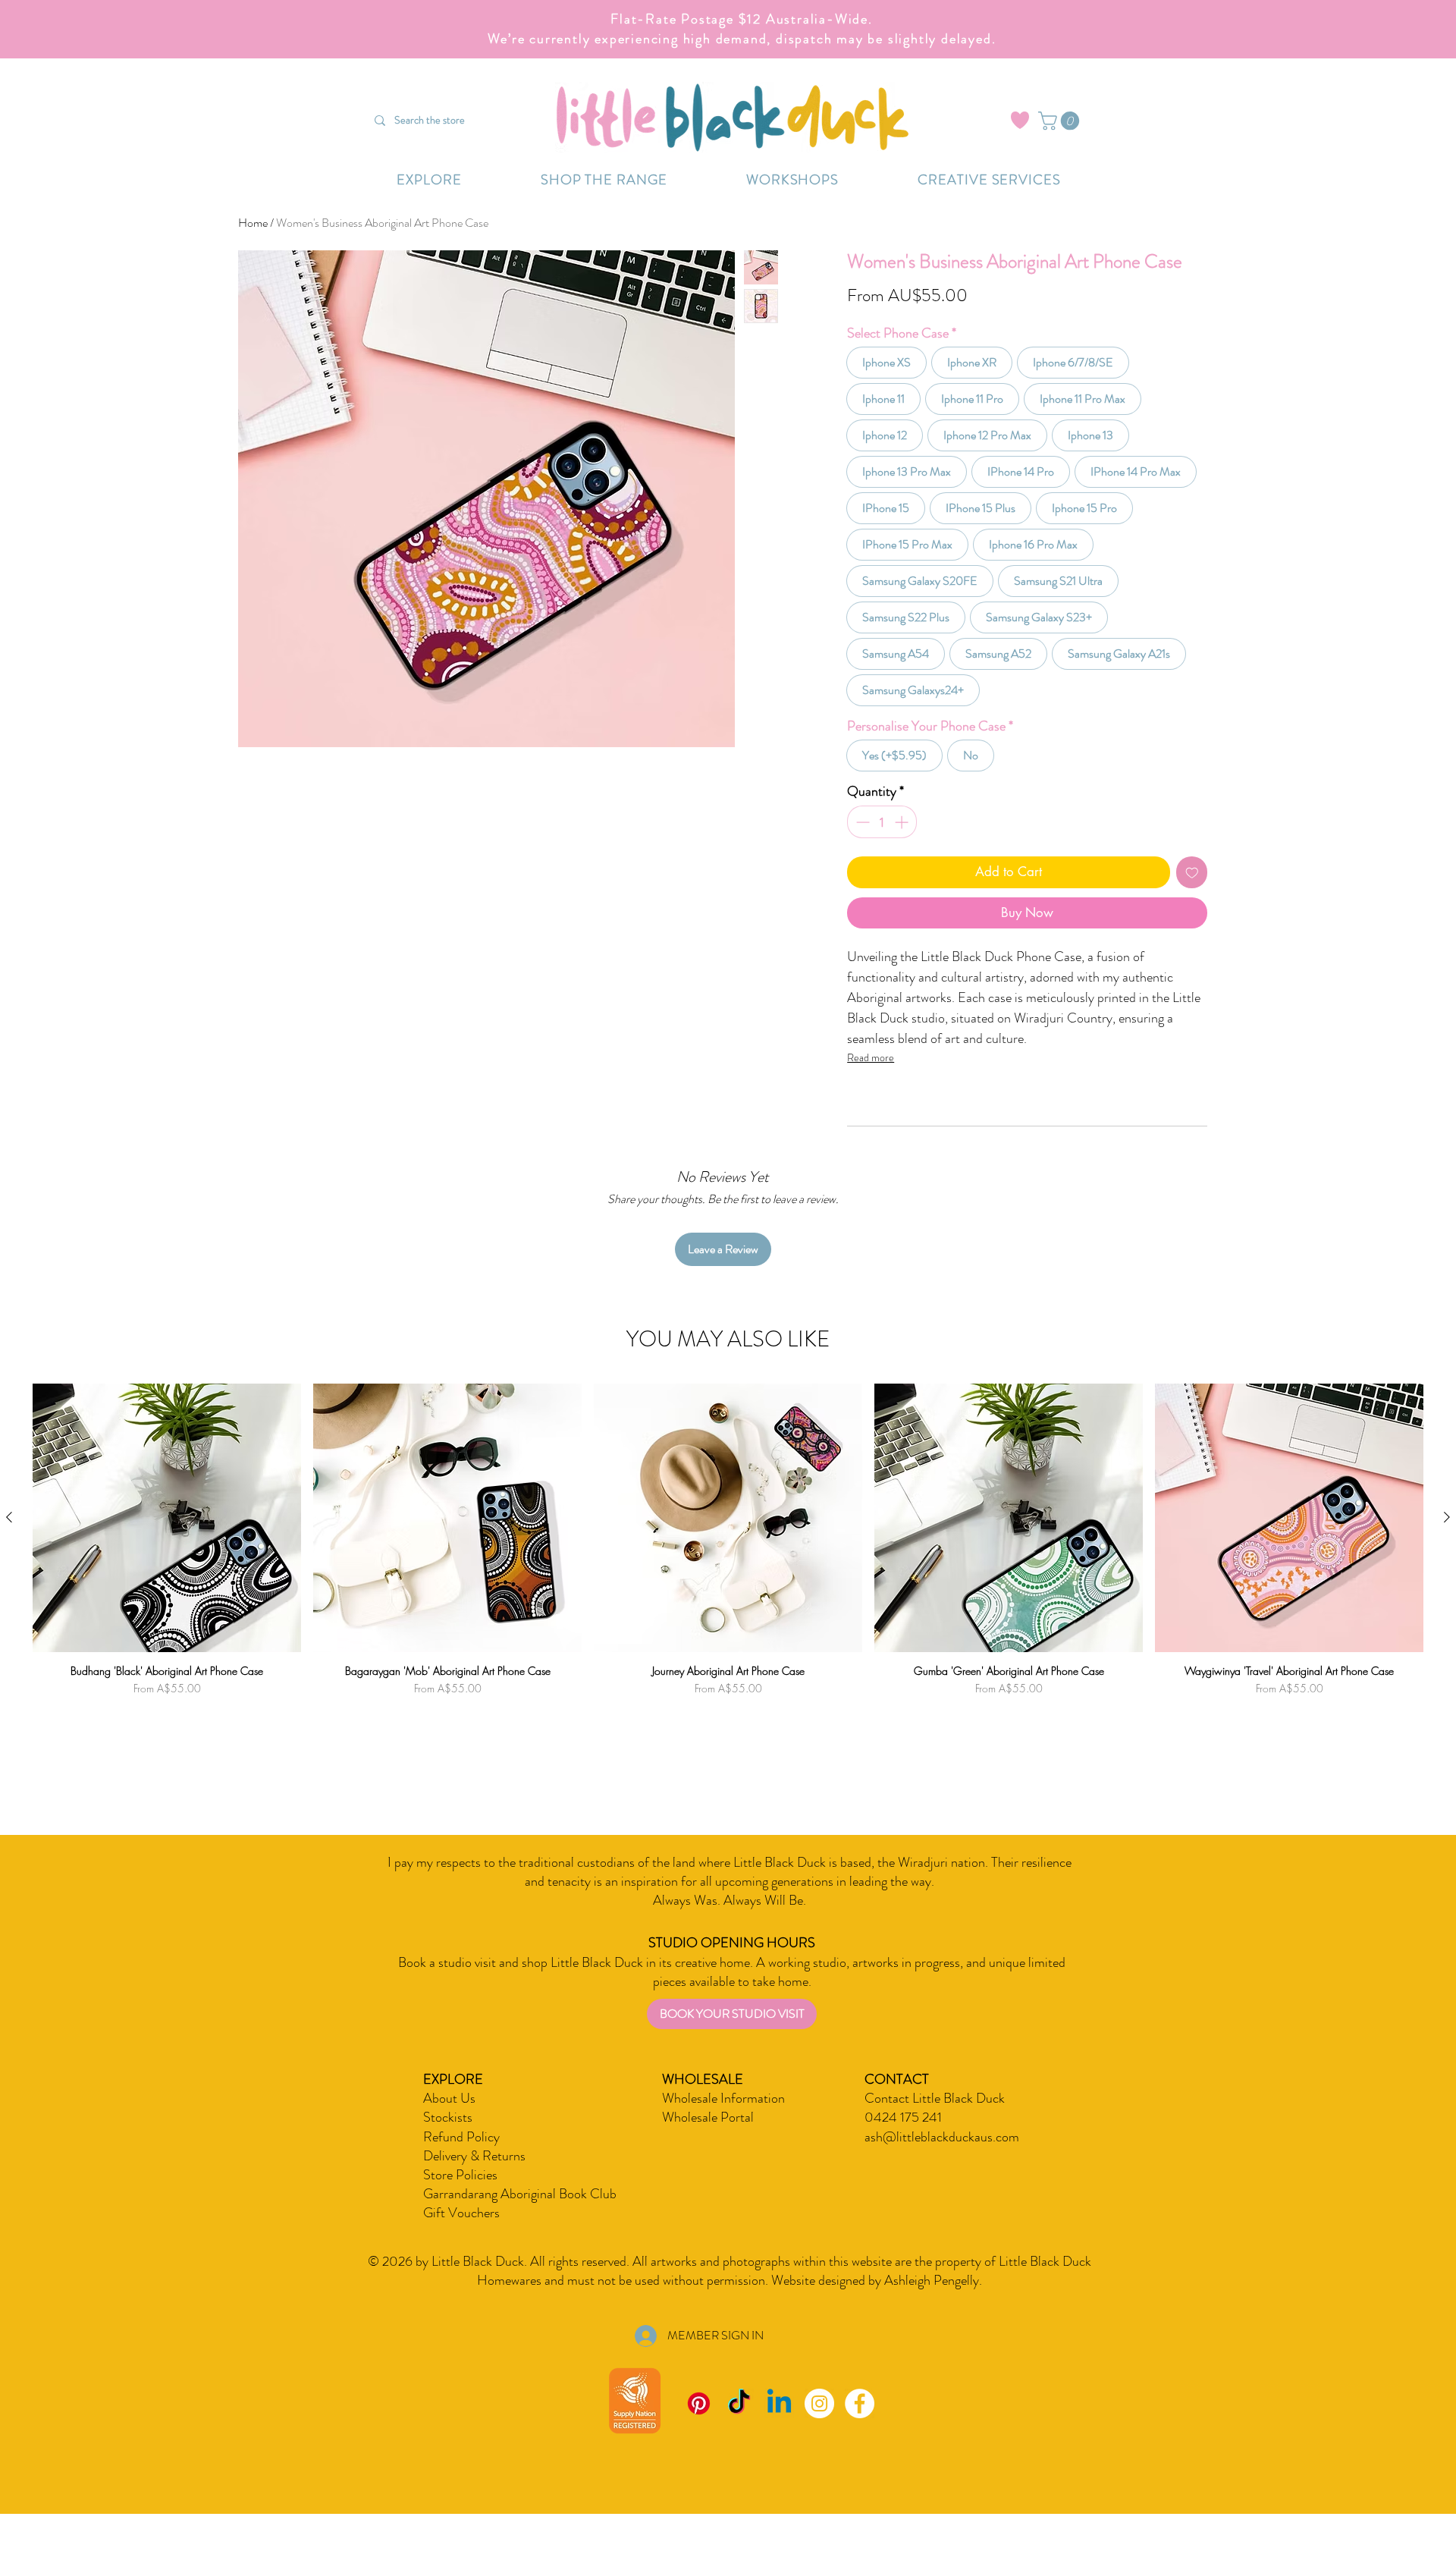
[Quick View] (167, 1542)
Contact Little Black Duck (935, 2122)
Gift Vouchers (461, 2237)
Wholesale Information (723, 2122)
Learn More (1066, 341)
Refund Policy (461, 2161)
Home (253, 223)
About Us (449, 2122)
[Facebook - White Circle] (860, 2428)
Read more (871, 1082)
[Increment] (903, 846)
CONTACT (897, 2103)
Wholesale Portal (708, 2141)
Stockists (448, 2141)
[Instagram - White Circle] (819, 2428)
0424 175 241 (903, 2141)
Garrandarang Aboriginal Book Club (520, 2218)
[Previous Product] (9, 1541)
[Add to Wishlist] (1192, 897)
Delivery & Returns (474, 2180)
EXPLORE (453, 2103)
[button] (1061, 121)
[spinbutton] (882, 846)
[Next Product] (1447, 1541)
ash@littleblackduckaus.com (942, 2161)
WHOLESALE (703, 2103)
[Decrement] (861, 846)
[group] (728, 1586)
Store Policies (460, 2199)
